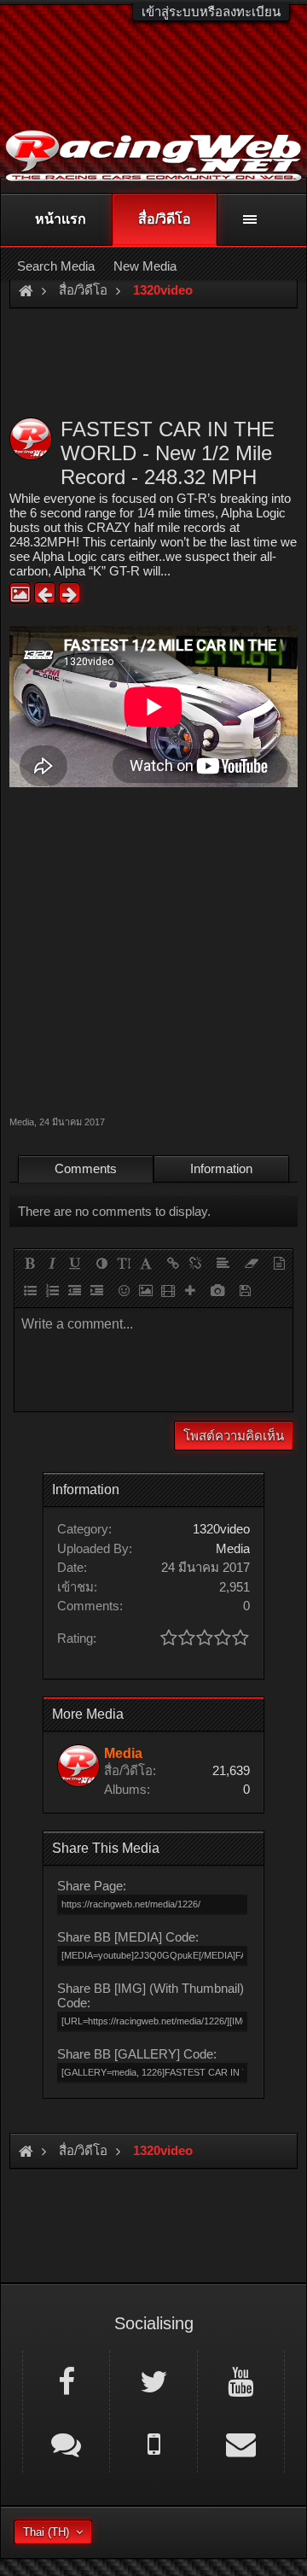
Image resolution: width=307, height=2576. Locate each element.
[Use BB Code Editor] (279, 1263)
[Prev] (45, 593)
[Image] (146, 1290)
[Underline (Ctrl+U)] (74, 1263)
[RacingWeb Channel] (241, 2380)
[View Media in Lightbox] (20, 593)
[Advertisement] (153, 949)
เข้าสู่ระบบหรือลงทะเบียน (211, 12)
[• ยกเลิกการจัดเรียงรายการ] (30, 1290)
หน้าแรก (61, 219)
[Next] (70, 593)
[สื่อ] (168, 1290)
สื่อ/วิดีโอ (165, 219)
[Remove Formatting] (252, 1263)
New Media (145, 266)
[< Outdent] (74, 1290)
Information (221, 1168)
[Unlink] (195, 1263)
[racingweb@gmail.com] (241, 2443)
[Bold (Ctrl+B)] (30, 1263)
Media (22, 1122)
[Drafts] (245, 1290)
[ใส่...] (190, 1290)
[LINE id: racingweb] (66, 2443)
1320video (221, 1529)
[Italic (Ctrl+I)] (52, 1263)
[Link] (173, 1263)
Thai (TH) (46, 2532)
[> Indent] (96, 1290)
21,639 (231, 1770)
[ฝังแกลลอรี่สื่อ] (217, 1290)
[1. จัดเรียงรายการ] (52, 1290)
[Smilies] (124, 1290)
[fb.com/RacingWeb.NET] (66, 2380)
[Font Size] (124, 1263)
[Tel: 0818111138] (153, 2443)
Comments (86, 1168)
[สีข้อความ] (101, 1263)
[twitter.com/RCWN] (153, 2380)
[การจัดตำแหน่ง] (223, 1263)
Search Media (56, 266)
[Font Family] (146, 1263)
